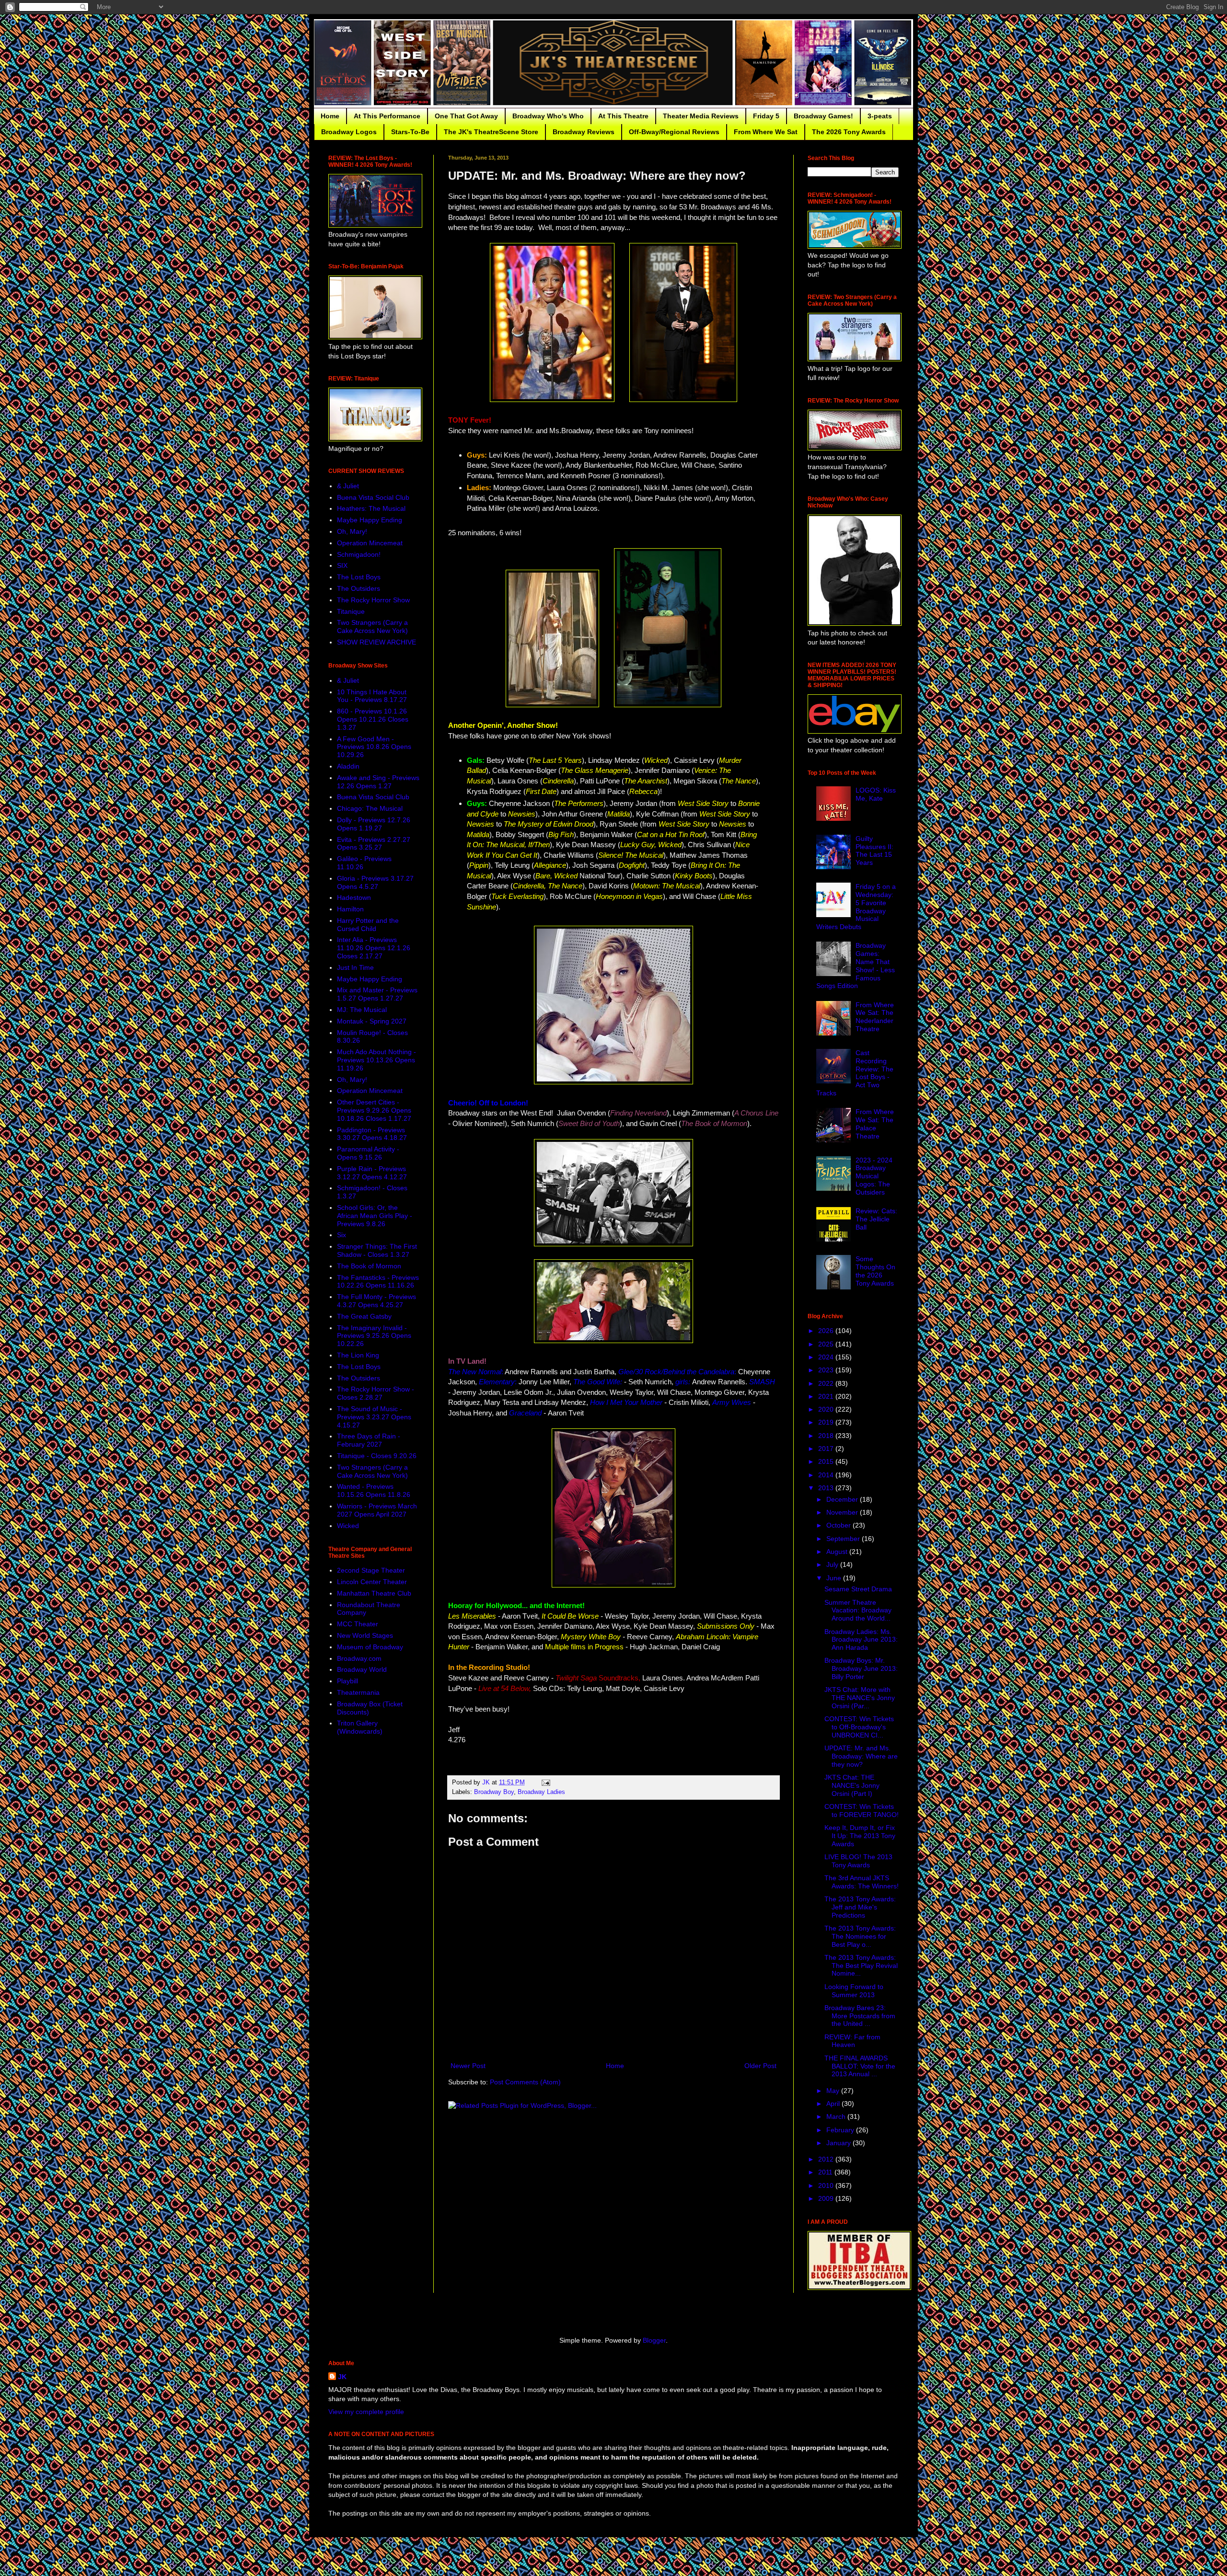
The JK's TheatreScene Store (491, 132)
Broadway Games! (823, 116)
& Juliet (348, 486)
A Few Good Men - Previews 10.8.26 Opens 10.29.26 (374, 747)
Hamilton (350, 909)
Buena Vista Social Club (373, 497)
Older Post (760, 2066)
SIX (342, 565)
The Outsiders (359, 588)
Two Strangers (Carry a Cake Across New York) (372, 627)
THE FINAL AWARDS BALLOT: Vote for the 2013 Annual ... (860, 2066)
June (835, 1578)
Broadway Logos (349, 132)
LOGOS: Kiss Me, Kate (876, 794)
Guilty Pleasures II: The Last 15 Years (874, 851)
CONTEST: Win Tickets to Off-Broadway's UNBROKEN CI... (859, 1727)
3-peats (880, 116)
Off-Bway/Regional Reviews (674, 132)
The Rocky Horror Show (373, 600)
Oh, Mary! (352, 531)
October (839, 1525)
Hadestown (354, 897)
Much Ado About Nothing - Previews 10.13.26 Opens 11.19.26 (376, 1060)
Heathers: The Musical (371, 508)
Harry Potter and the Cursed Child (368, 925)
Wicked (348, 1526)
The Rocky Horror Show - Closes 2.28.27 (376, 1393)
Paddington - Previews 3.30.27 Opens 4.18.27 (372, 1134)
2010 (827, 2185)
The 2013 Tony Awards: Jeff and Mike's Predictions (860, 1907)
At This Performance (387, 116)
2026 (827, 1331)
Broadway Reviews (584, 132)
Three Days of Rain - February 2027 (369, 1440)
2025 (827, 1344)
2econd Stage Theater (371, 1570)
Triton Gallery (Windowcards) (360, 1727)
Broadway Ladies (541, 1792)
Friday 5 (766, 116)
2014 (827, 1475)
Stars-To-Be (410, 132)
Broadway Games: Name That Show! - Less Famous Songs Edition (856, 966)
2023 (827, 1370)
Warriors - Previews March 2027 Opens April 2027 (377, 1510)
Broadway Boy (494, 1792)
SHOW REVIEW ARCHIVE (376, 642)
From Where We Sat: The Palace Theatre (875, 1124)
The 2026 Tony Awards (849, 132)
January (839, 2143)
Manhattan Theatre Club (374, 1593)
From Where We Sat (766, 132)
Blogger (654, 2340)
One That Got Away (466, 116)
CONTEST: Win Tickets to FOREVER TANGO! (862, 1811)
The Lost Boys (359, 577)
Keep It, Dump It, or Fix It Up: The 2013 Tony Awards (860, 1836)
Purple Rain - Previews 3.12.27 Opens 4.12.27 (372, 1173)
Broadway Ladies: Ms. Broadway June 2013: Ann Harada (861, 1640)
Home (330, 116)
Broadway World (362, 1669)
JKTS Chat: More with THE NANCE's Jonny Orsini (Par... (860, 1698)
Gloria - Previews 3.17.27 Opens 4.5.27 (375, 882)
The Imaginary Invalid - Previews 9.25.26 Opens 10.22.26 (374, 1336)
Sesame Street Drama (858, 1589)
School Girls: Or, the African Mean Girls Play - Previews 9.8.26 (375, 1216)
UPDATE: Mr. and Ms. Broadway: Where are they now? (861, 1756)
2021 (827, 1396)
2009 (827, 2198)
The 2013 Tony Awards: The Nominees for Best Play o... (860, 1936)
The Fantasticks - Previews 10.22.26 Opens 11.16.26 (378, 1282)
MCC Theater (358, 1624)
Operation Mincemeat (370, 543)
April (834, 2104)
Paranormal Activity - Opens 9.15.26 (368, 1153)
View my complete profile (366, 2412)
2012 (827, 2159)
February (841, 2130)
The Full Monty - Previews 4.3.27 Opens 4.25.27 (376, 1301)
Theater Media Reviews (701, 116)
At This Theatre (623, 116)
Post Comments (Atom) (525, 2082)
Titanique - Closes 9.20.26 (377, 1456)
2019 (827, 1422)
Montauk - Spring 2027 (372, 1021)
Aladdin (348, 766)
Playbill (347, 1681)
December (843, 1499)
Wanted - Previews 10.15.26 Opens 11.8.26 (374, 1490)
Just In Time (355, 967)
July (833, 1564)
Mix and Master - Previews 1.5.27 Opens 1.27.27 (377, 994)
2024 (827, 1357)
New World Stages (365, 1635)
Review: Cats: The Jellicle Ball (876, 1219)
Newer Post (468, 2066)
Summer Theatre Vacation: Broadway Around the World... (858, 1610)
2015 (827, 1461)
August (838, 1552)
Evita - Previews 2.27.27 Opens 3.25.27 (374, 844)
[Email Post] (545, 1782)
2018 (827, 1436)
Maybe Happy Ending (370, 520)
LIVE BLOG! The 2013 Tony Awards (858, 1861)
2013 (827, 1488)
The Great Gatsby (364, 1316)
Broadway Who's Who (548, 116)
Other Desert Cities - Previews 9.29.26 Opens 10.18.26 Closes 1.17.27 (374, 1110)
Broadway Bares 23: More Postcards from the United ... (860, 2016)
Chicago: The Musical (370, 808)
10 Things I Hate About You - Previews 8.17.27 (372, 696)
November (843, 1512)
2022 (827, 1383)
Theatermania (358, 1692)
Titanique (351, 611)
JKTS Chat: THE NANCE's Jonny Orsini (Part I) (852, 1785)
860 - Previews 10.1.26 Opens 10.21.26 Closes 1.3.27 (373, 719)
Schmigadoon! (359, 554)
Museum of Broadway (370, 1647)
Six (341, 1235)
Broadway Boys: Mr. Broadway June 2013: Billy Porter (861, 1668)
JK (342, 2377)
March (837, 2116)
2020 (827, 1409)
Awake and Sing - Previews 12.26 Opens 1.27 (378, 782)
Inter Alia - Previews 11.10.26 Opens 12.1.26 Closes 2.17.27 (374, 948)
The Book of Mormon (369, 1266)
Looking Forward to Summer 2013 (854, 1991)
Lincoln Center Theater (372, 1582)
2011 (826, 2172)
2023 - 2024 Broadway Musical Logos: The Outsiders (874, 1176)
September (844, 1539)
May (834, 2091)
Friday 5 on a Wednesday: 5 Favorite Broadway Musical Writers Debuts (856, 907)
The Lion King (358, 1355)
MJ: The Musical (362, 1010)
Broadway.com (359, 1658)
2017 (827, 1449)
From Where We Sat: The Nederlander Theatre (875, 1017)
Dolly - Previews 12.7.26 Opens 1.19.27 (374, 824)
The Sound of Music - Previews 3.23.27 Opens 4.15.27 (374, 1417)
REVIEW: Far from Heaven (852, 2041)
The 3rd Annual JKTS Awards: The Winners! (862, 1882)
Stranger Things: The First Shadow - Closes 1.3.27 (377, 1250)
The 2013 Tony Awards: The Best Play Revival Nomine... (861, 1966)
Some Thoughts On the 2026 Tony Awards (875, 1271)
